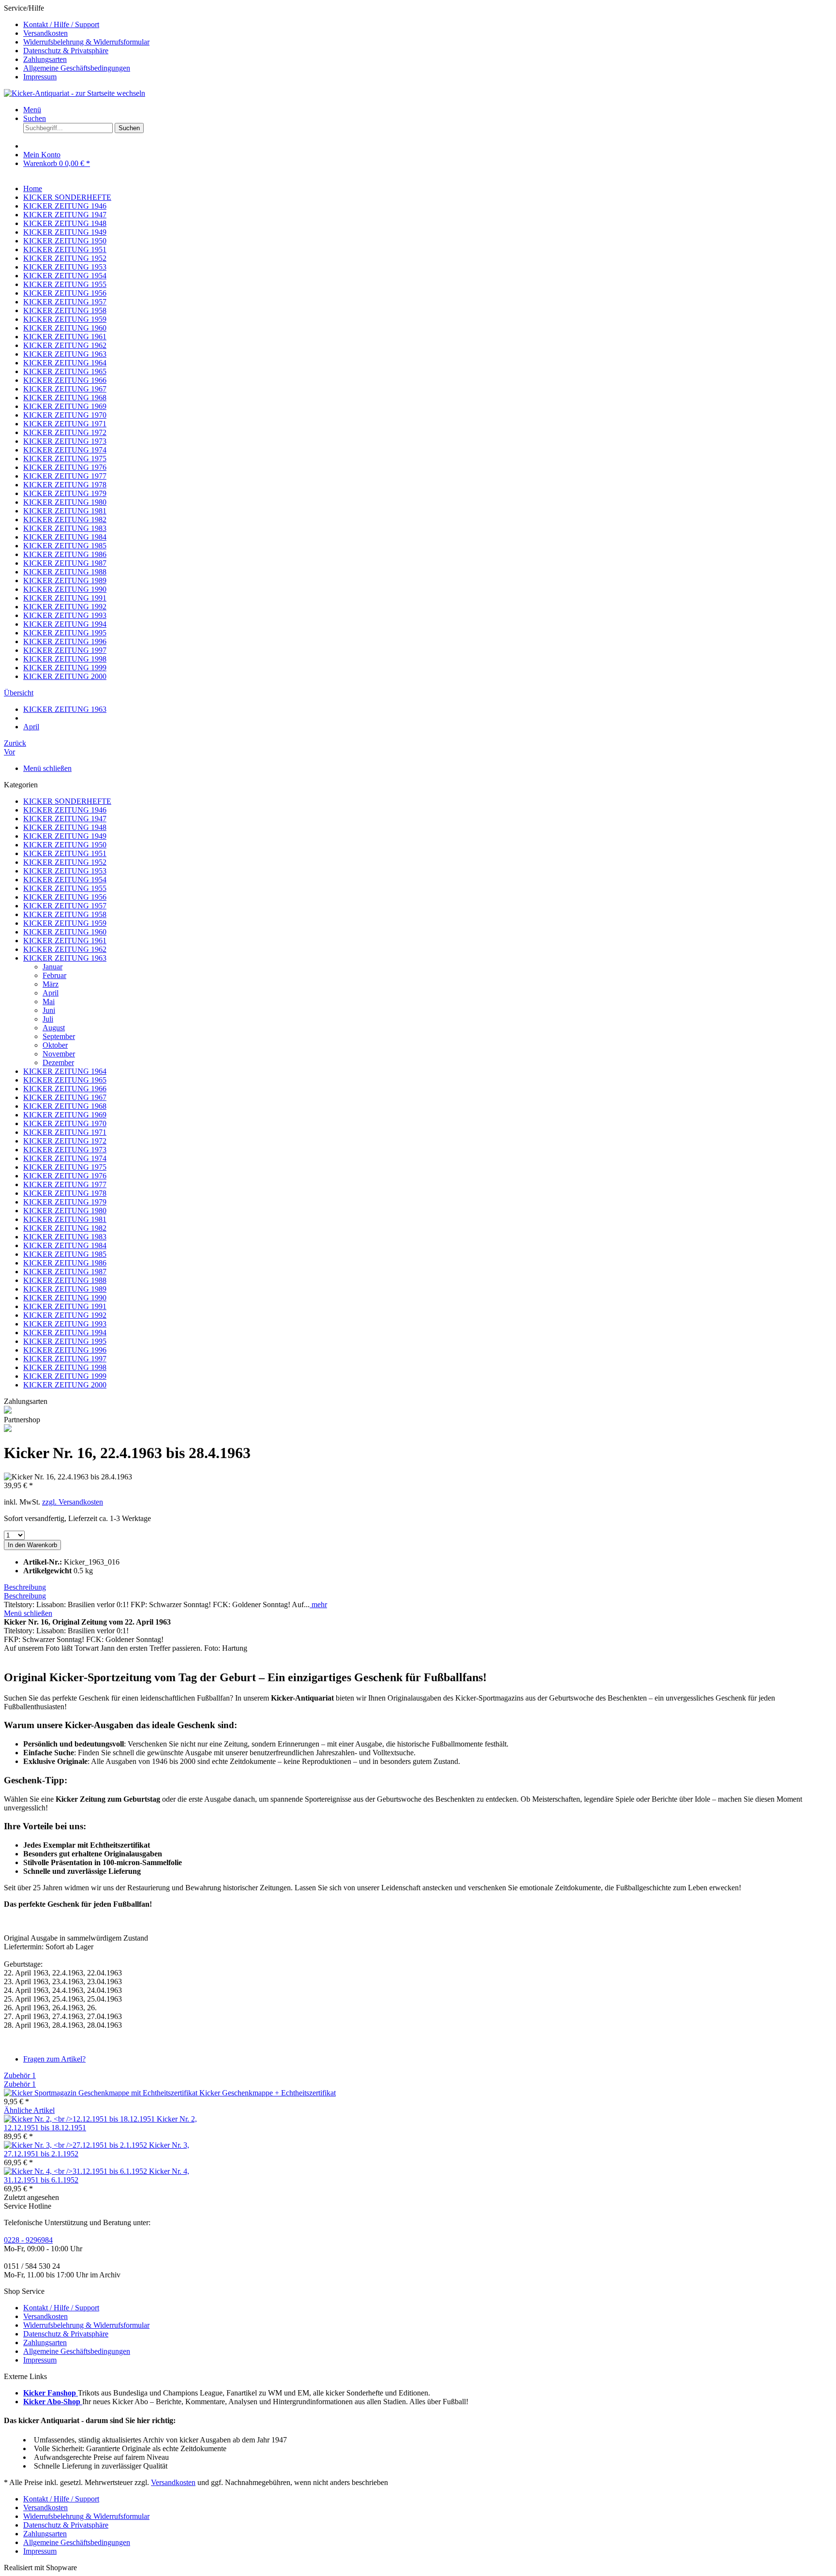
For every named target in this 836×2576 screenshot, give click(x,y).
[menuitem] (428, 25)
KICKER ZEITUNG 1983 (65, 1237)
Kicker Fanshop (51, 2393)
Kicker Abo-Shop (53, 2402)
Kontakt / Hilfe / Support (61, 24)
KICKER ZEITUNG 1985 (65, 1254)
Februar (54, 975)
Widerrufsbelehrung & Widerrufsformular (86, 42)
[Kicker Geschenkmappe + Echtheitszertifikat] (102, 2093)
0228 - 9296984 (28, 2240)
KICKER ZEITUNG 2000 (65, 1385)
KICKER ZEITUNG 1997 (65, 1359)
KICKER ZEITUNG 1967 (65, 1097)
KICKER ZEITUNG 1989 (65, 1289)
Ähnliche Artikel (29, 2110)
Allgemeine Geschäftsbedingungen (77, 68)
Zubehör (20, 2075)
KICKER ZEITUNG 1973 (65, 1150)
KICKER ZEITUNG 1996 (65, 1350)
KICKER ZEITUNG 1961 (65, 941)
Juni (49, 1010)
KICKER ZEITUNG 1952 (65, 862)
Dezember (58, 1062)
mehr (318, 1604)
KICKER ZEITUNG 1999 (65, 1376)
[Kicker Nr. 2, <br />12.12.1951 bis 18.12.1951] (80, 2119)
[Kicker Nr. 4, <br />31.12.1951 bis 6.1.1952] (76, 2171)
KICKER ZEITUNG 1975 (65, 1167)
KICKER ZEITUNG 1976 (65, 1176)
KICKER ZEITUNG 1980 (65, 1211)
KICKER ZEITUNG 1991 (65, 1306)
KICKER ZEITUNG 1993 (65, 1324)
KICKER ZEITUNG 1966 (65, 1089)
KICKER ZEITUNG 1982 (65, 1228)
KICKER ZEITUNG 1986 (65, 1263)
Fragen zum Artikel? (54, 2059)
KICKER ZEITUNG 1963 (65, 958)
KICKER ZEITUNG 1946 (65, 810)
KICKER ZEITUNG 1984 (65, 1245)
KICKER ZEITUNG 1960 (65, 932)
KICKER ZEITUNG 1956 (65, 897)
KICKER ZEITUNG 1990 (65, 1298)
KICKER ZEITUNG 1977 (65, 1184)
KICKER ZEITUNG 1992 (65, 1315)
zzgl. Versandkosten (73, 1502)
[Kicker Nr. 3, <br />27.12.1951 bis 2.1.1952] (76, 2145)
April (51, 993)
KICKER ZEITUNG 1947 (65, 819)
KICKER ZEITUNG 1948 (65, 827)
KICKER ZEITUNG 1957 (65, 906)
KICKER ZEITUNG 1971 (65, 1132)
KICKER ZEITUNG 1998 (65, 1367)
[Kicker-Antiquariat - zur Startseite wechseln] (75, 93)
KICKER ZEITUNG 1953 (65, 871)
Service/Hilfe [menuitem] (77, 42)
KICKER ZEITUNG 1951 (65, 853)
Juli (48, 1019)
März (51, 984)
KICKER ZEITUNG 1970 (65, 1123)
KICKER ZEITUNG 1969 (65, 1115)
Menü (32, 110)
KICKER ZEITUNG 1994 (65, 1333)
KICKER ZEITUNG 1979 (65, 1202)
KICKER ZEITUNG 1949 (65, 836)
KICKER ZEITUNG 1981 (65, 1219)
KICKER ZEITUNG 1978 (65, 1193)
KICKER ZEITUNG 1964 (65, 1071)
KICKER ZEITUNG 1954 (65, 880)
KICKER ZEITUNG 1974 (65, 1158)
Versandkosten (45, 33)
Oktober (55, 1045)
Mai (49, 1002)
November (59, 1054)
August (54, 1028)
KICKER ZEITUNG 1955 (65, 888)
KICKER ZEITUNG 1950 (65, 845)
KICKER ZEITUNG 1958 (65, 914)
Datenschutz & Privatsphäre (66, 51)
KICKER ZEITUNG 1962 (65, 949)
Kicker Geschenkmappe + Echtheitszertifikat (268, 2093)
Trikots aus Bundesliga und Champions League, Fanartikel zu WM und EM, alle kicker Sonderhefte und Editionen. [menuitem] (227, 2393)
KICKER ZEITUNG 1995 (65, 1341)
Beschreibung (25, 1587)
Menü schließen (47, 768)
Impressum (40, 77)
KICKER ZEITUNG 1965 (65, 1080)
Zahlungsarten (45, 59)
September (59, 1036)
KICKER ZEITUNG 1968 (65, 1106)
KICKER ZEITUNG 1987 (65, 1272)
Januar (52, 967)
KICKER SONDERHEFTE (67, 801)
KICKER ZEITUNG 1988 (65, 1280)
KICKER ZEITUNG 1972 (65, 1141)
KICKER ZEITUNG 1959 (65, 923)
